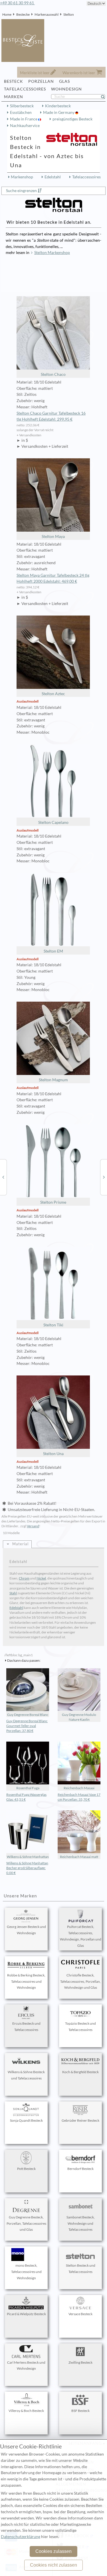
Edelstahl (53, 177)
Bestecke (23, 14)
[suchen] (105, 97)
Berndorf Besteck (80, 2169)
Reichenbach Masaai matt (79, 1857)
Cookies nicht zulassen (53, 2565)
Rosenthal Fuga (28, 1788)
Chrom (24, 1578)
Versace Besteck (80, 2314)
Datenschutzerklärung (21, 2537)
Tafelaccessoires (86, 177)
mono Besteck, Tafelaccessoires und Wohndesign (26, 2272)
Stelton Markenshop (52, 253)
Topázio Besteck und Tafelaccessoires (80, 2027)
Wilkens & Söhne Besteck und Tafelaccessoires (26, 2075)
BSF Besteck (80, 2411)
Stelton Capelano (53, 822)
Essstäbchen (21, 112)
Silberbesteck (22, 106)
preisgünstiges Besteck (72, 119)
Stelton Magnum (53, 1080)
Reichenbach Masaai (79, 1788)
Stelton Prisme (53, 1202)
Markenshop (22, 177)
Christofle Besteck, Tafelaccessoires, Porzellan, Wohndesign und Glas (80, 1981)
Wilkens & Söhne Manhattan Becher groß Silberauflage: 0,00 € (27, 1868)
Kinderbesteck (58, 106)
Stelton (69, 14)
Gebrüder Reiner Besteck (80, 2120)
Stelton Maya (53, 536)
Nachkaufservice (25, 126)
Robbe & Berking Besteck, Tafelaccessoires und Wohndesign (26, 1981)
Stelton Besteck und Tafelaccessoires (81, 2269)
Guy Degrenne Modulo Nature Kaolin (79, 1717)
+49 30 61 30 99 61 (17, 3)
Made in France (24, 119)
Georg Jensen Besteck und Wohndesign (26, 1930)
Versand (33, 1526)
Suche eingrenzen (21, 191)
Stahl (13, 1593)
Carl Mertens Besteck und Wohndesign (26, 2366)
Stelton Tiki (53, 1325)
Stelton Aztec (53, 694)
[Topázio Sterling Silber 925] (104, 1177)
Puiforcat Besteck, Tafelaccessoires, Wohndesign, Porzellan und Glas (81, 1936)
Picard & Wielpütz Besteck (26, 2314)
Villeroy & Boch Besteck (26, 2411)
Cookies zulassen (53, 2551)
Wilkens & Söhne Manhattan (28, 1857)
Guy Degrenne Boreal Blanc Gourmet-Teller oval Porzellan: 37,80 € (27, 1726)
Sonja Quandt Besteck (26, 2120)
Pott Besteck (26, 2169)
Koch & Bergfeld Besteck (80, 2072)
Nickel (41, 1578)
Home (7, 14)
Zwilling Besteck (80, 2362)
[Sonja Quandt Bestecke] (3, 1177)
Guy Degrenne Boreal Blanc (28, 1715)
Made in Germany (59, 112)
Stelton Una (53, 1454)
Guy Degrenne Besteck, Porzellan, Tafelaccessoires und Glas (26, 2223)
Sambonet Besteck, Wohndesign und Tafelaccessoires (81, 2223)
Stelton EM (53, 951)
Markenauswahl (47, 14)
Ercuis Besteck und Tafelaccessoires (26, 2027)
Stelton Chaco (53, 374)
